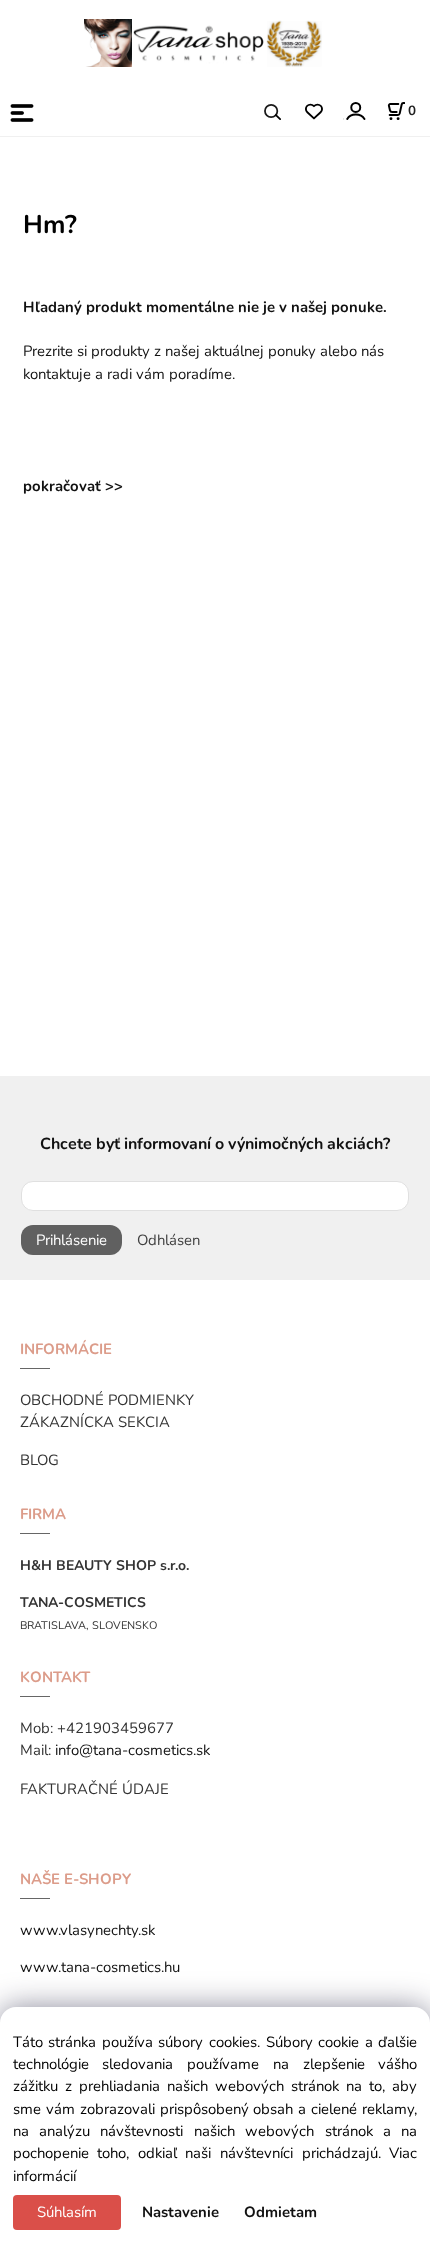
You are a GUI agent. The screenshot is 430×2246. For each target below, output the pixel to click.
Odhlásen (168, 1240)
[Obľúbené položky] (313, 112)
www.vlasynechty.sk (87, 1930)
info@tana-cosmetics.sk (132, 1750)
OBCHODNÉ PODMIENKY (107, 1400)
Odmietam (280, 2212)
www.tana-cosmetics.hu (100, 1967)
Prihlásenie (71, 1240)
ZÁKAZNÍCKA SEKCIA (95, 1422)
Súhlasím (67, 2212)
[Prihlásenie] (354, 110)
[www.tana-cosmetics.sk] (205, 42)
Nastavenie (180, 2212)
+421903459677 (115, 1728)
